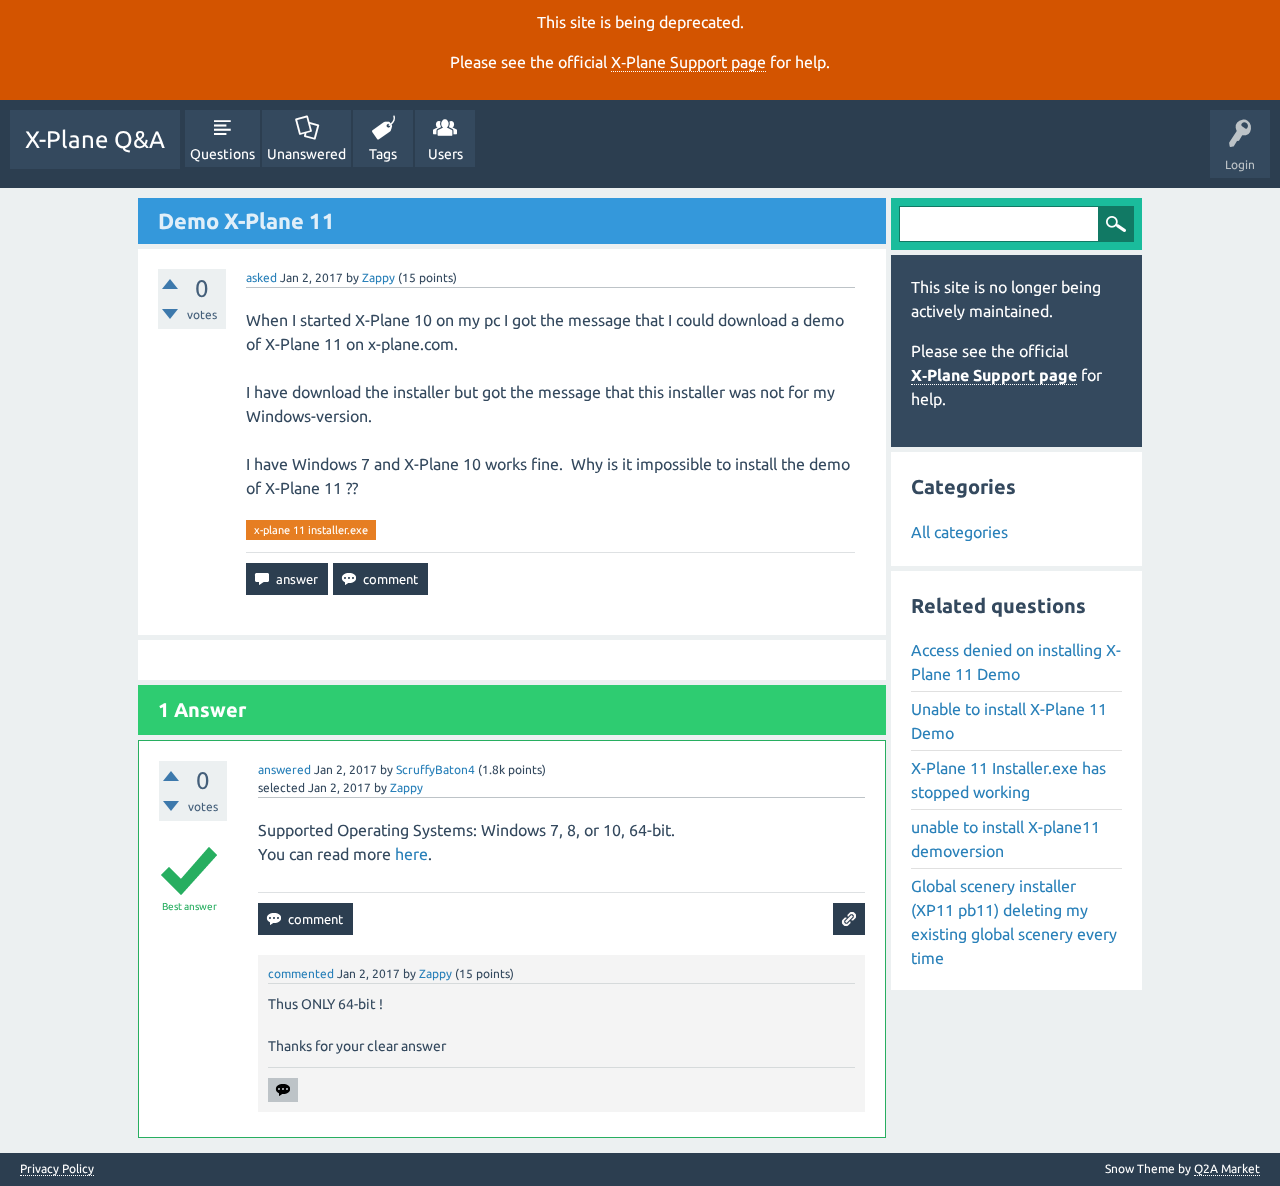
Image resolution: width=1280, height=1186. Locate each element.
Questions (222, 154)
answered (284, 769)
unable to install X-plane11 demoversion (1005, 839)
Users (445, 154)
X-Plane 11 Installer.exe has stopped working (1008, 780)
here (411, 854)
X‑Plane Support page (688, 62)
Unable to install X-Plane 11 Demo (1009, 721)
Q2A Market (1227, 1168)
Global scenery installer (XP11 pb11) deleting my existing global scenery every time (1014, 922)
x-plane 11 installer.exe (311, 530)
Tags (383, 154)
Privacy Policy (57, 1169)
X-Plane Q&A (95, 139)
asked (261, 277)
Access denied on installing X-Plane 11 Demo (1016, 662)
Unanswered (306, 154)
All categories (959, 532)
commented (301, 973)
